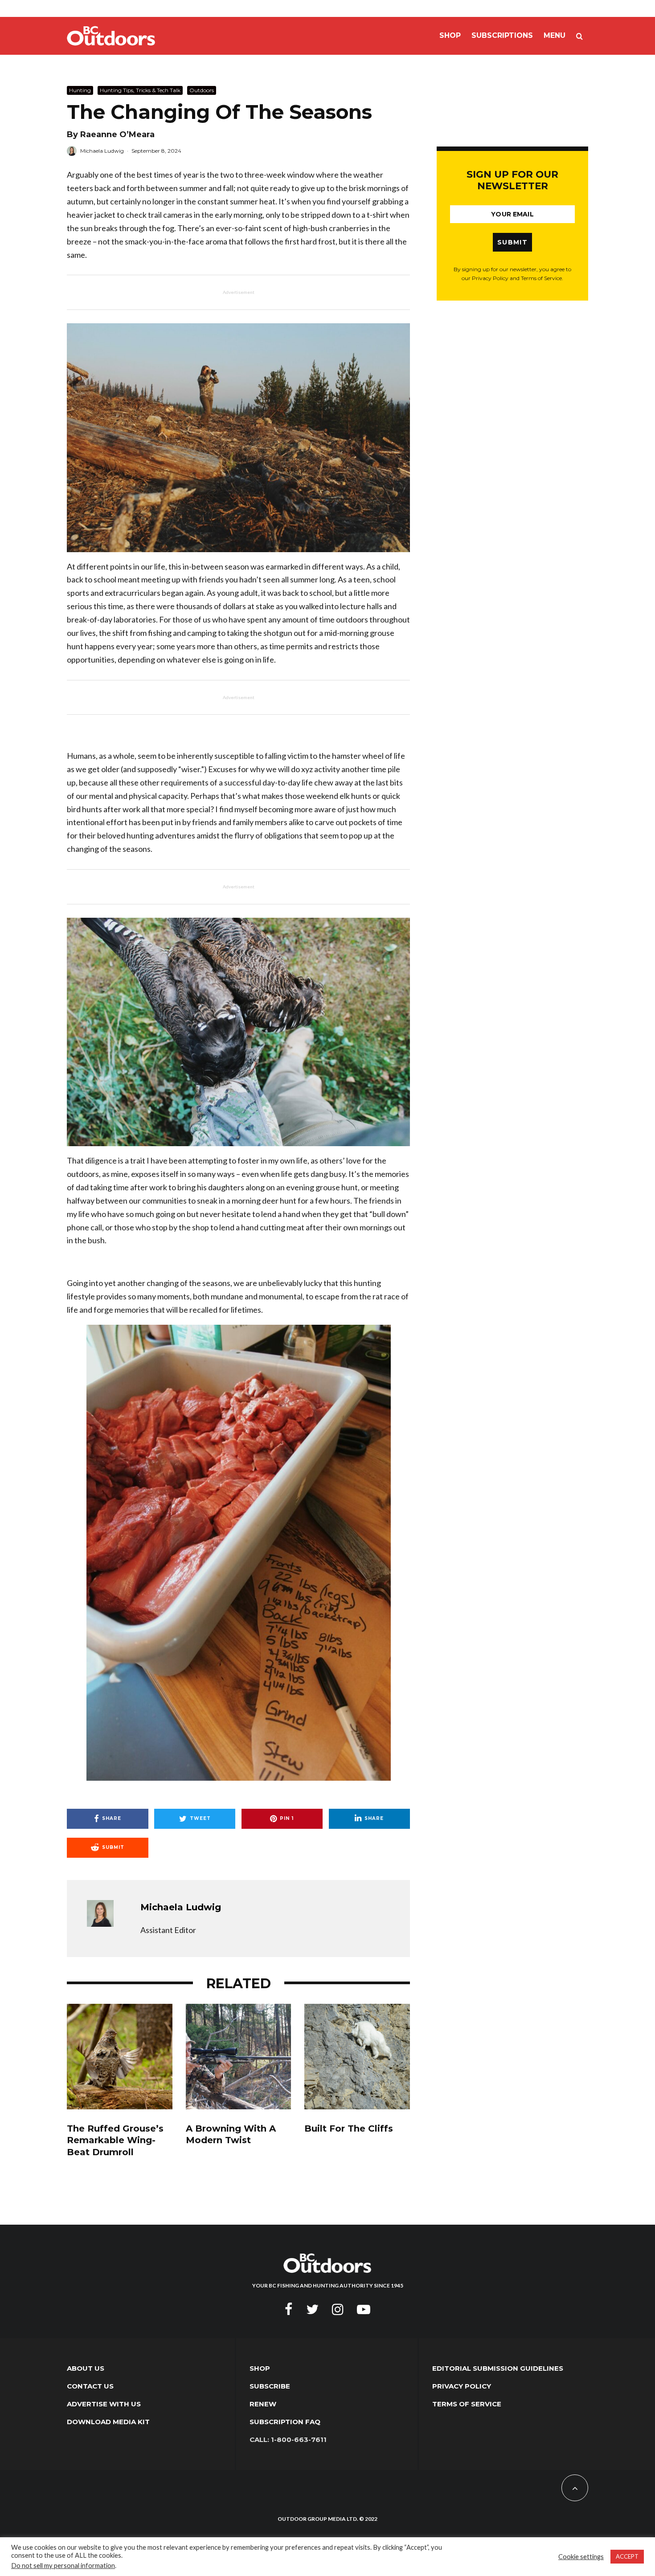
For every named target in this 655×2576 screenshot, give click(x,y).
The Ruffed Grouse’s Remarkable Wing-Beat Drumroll (115, 2140)
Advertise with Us (104, 2404)
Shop (450, 35)
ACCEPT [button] (627, 2556)
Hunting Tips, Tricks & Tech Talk (140, 90)
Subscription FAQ (285, 2422)
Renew (263, 2404)
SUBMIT (512, 242)
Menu (555, 35)
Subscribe (270, 2386)
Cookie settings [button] (581, 2557)
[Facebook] (289, 2309)
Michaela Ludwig (102, 151)
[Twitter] (312, 2309)
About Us (86, 2368)
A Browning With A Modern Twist (231, 2134)
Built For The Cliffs (349, 2128)
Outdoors (202, 90)
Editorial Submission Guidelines (498, 2368)
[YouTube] (364, 2309)
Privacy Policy (462, 2386)
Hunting (80, 90)
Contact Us (90, 2386)
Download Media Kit (108, 2422)
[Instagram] (338, 2309)
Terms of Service (467, 2404)
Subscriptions (502, 35)
